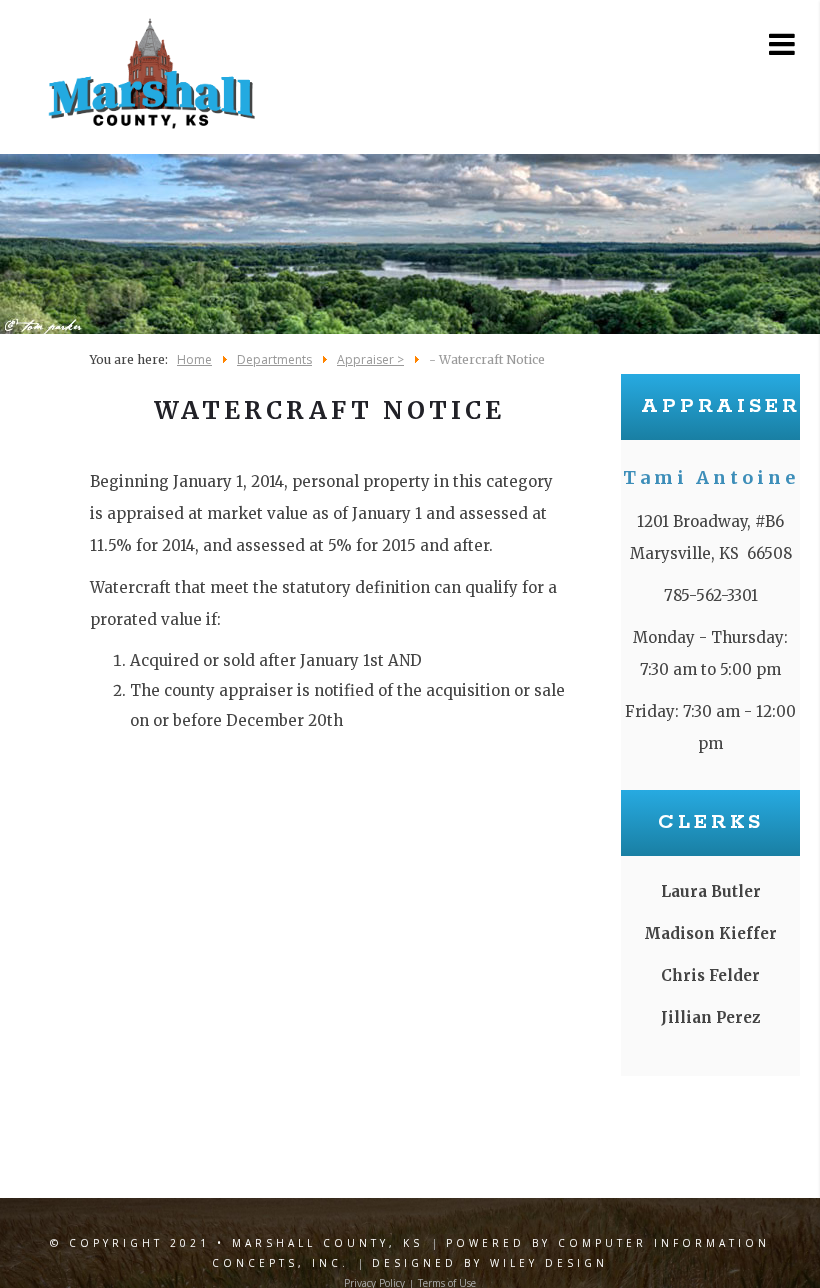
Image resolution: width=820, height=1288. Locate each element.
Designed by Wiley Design (490, 1263)
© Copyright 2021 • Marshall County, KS (236, 1243)
